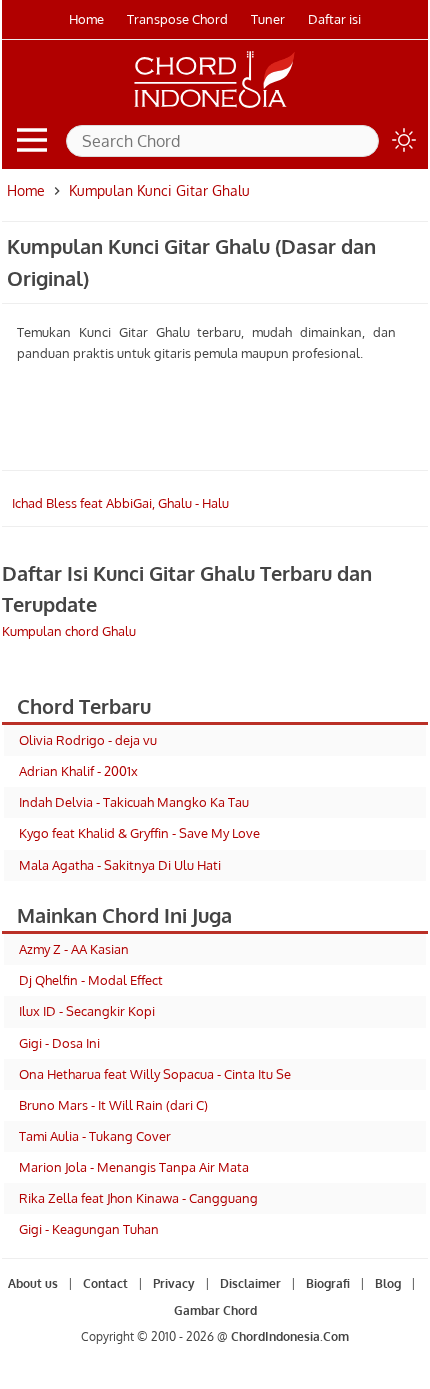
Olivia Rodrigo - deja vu (88, 740)
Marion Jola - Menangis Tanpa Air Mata (134, 1167)
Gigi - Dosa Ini (59, 1043)
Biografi (328, 1283)
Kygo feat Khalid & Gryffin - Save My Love (139, 833)
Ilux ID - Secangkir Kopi (87, 1011)
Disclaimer (250, 1283)
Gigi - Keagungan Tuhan (89, 1229)
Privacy (174, 1283)
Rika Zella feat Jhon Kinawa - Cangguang (138, 1198)
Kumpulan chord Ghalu (69, 631)
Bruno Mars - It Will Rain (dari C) (113, 1105)
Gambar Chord (215, 1310)
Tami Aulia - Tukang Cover (95, 1136)
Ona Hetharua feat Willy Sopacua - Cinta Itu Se (155, 1074)
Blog (388, 1283)
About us (33, 1283)
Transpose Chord (177, 19)
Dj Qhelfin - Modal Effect (91, 980)
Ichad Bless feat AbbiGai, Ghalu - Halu (120, 503)
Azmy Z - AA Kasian (74, 949)
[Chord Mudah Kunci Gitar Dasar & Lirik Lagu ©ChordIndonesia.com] (215, 108)
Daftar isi (334, 19)
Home (86, 19)
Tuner (268, 19)
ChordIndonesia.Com (290, 1336)
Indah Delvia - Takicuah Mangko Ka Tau (134, 802)
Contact (105, 1283)
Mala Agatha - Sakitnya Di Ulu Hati (120, 865)
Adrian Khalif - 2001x (78, 771)
